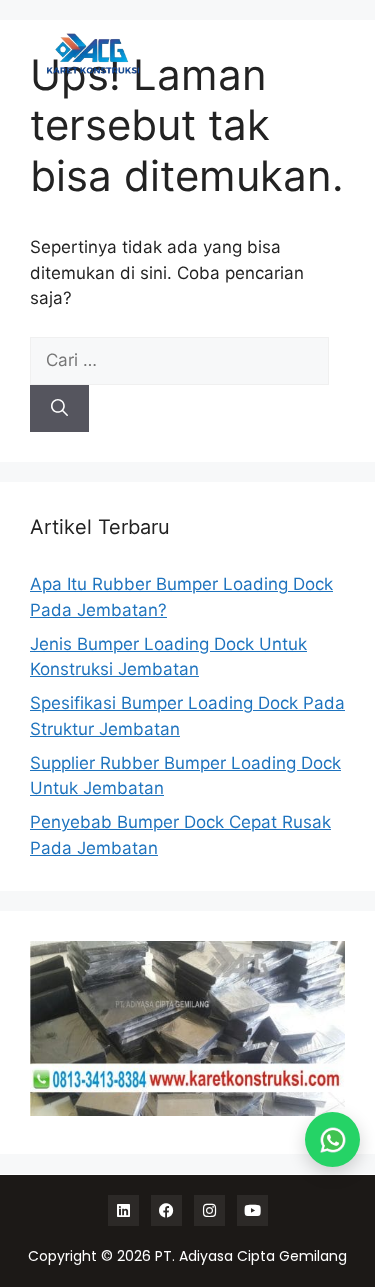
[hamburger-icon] (312, 53)
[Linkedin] (123, 1210)
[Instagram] (209, 1210)
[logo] (93, 54)
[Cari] (59, 409)
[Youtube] (252, 1210)
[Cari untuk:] (179, 360)
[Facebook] (166, 1210)
